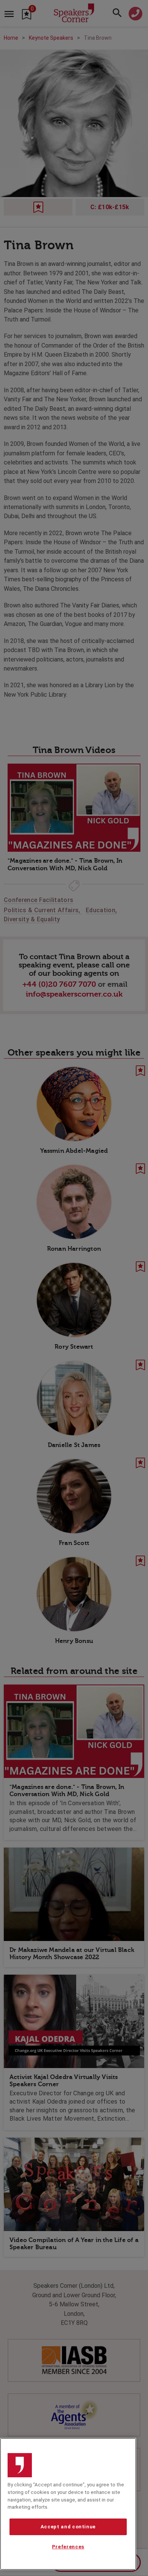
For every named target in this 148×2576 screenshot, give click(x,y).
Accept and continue (68, 2527)
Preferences (68, 2547)
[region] (68, 2504)
